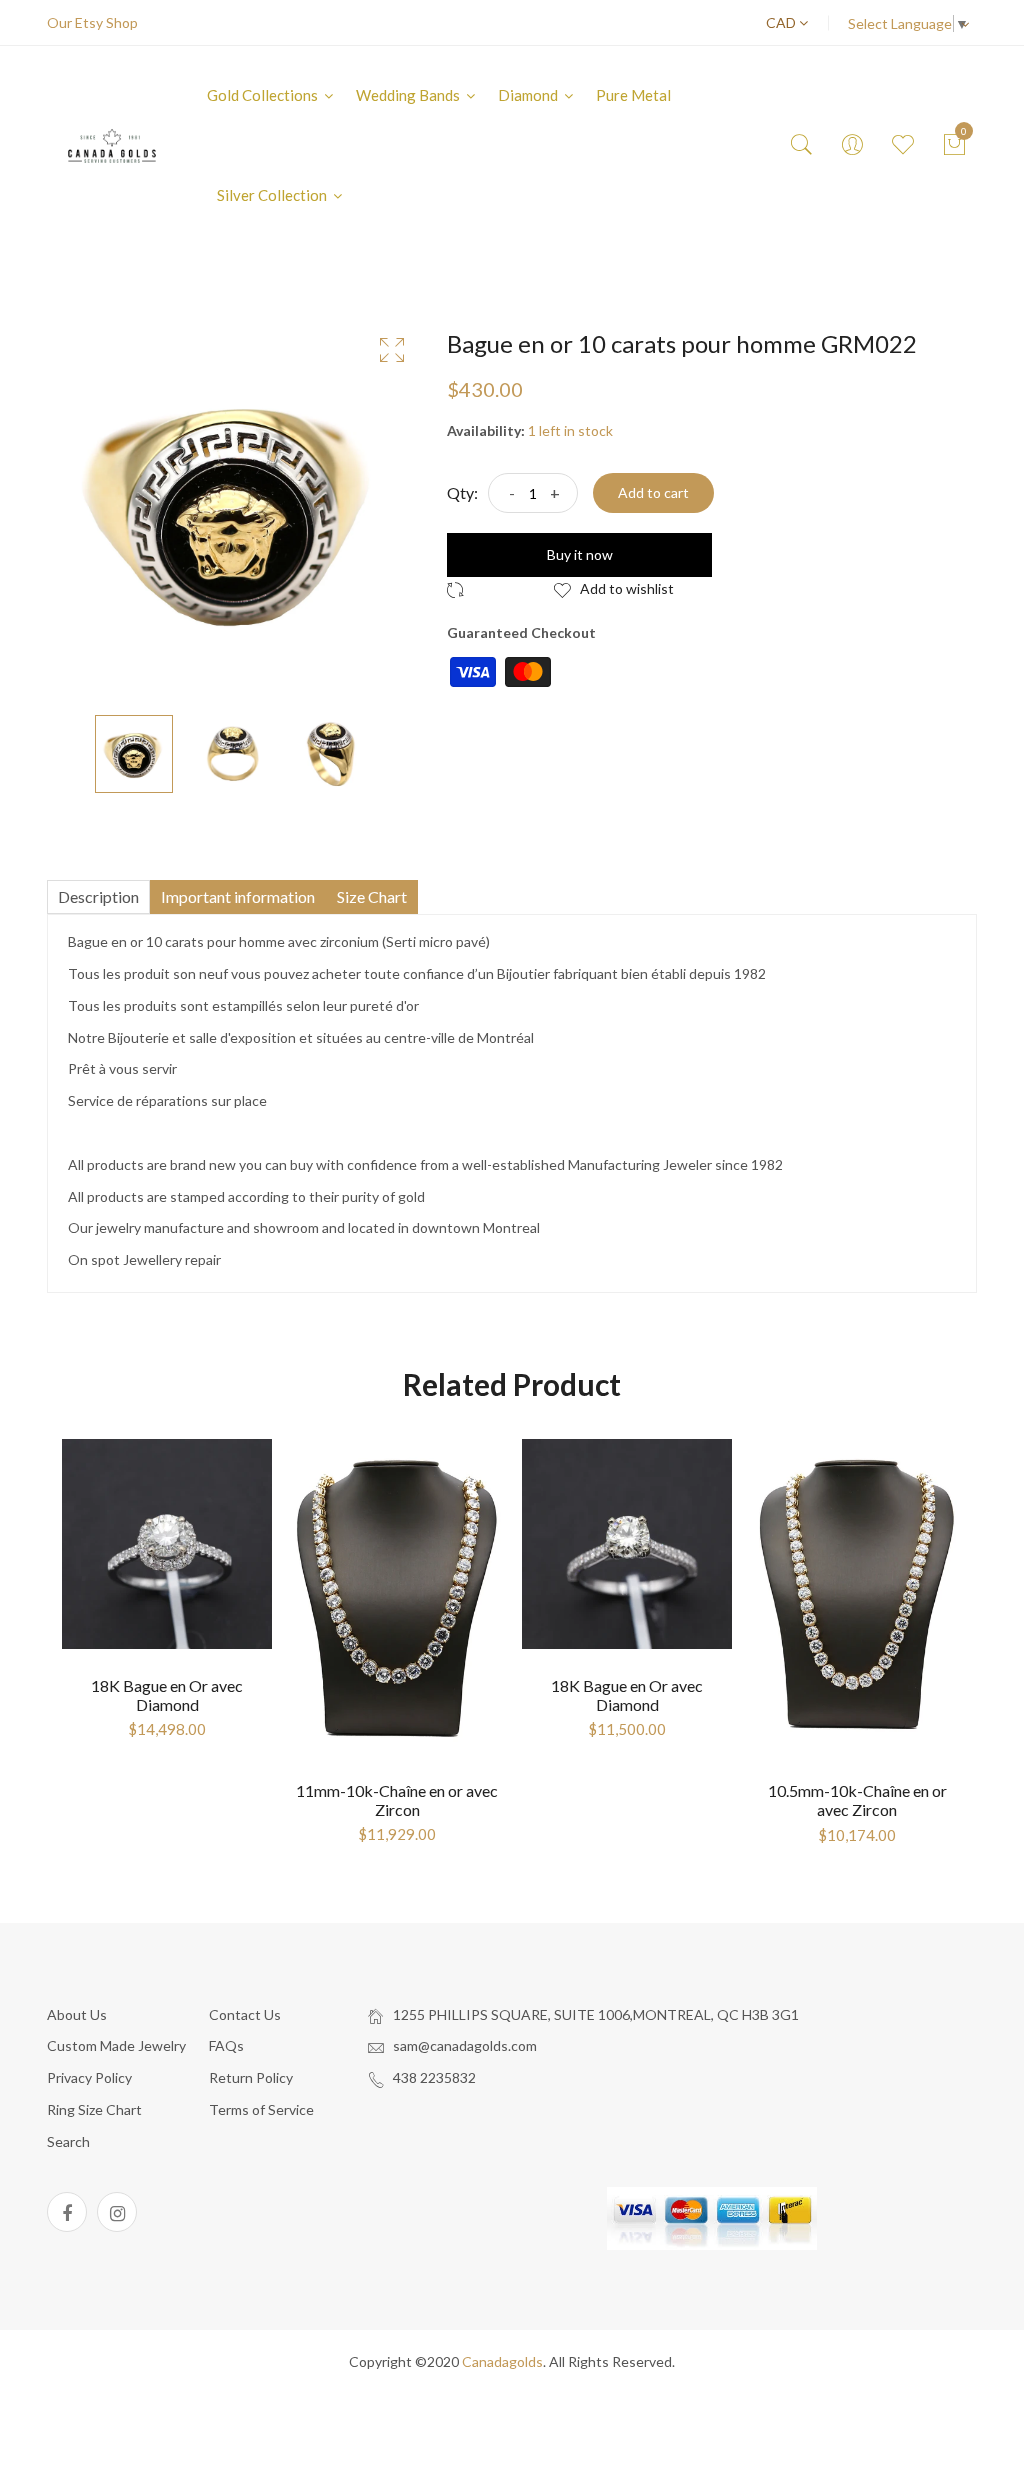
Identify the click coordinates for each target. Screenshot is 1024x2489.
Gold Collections (264, 95)
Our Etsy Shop (92, 22)
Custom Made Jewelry (116, 2045)
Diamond (529, 95)
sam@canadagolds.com (465, 2045)
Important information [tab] (238, 896)
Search (68, 2141)
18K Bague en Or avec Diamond (167, 1695)
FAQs (226, 2045)
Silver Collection (273, 195)
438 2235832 (434, 2077)
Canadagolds (502, 2361)
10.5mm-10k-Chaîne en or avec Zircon (857, 1800)
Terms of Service (261, 2109)
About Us (77, 2014)
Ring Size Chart (94, 2109)
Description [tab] (98, 896)
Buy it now (580, 554)
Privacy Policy (89, 2077)
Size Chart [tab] (372, 896)
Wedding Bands (409, 95)
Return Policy (251, 2077)
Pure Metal (633, 95)
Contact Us (245, 2014)
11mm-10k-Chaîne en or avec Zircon (397, 1800)
